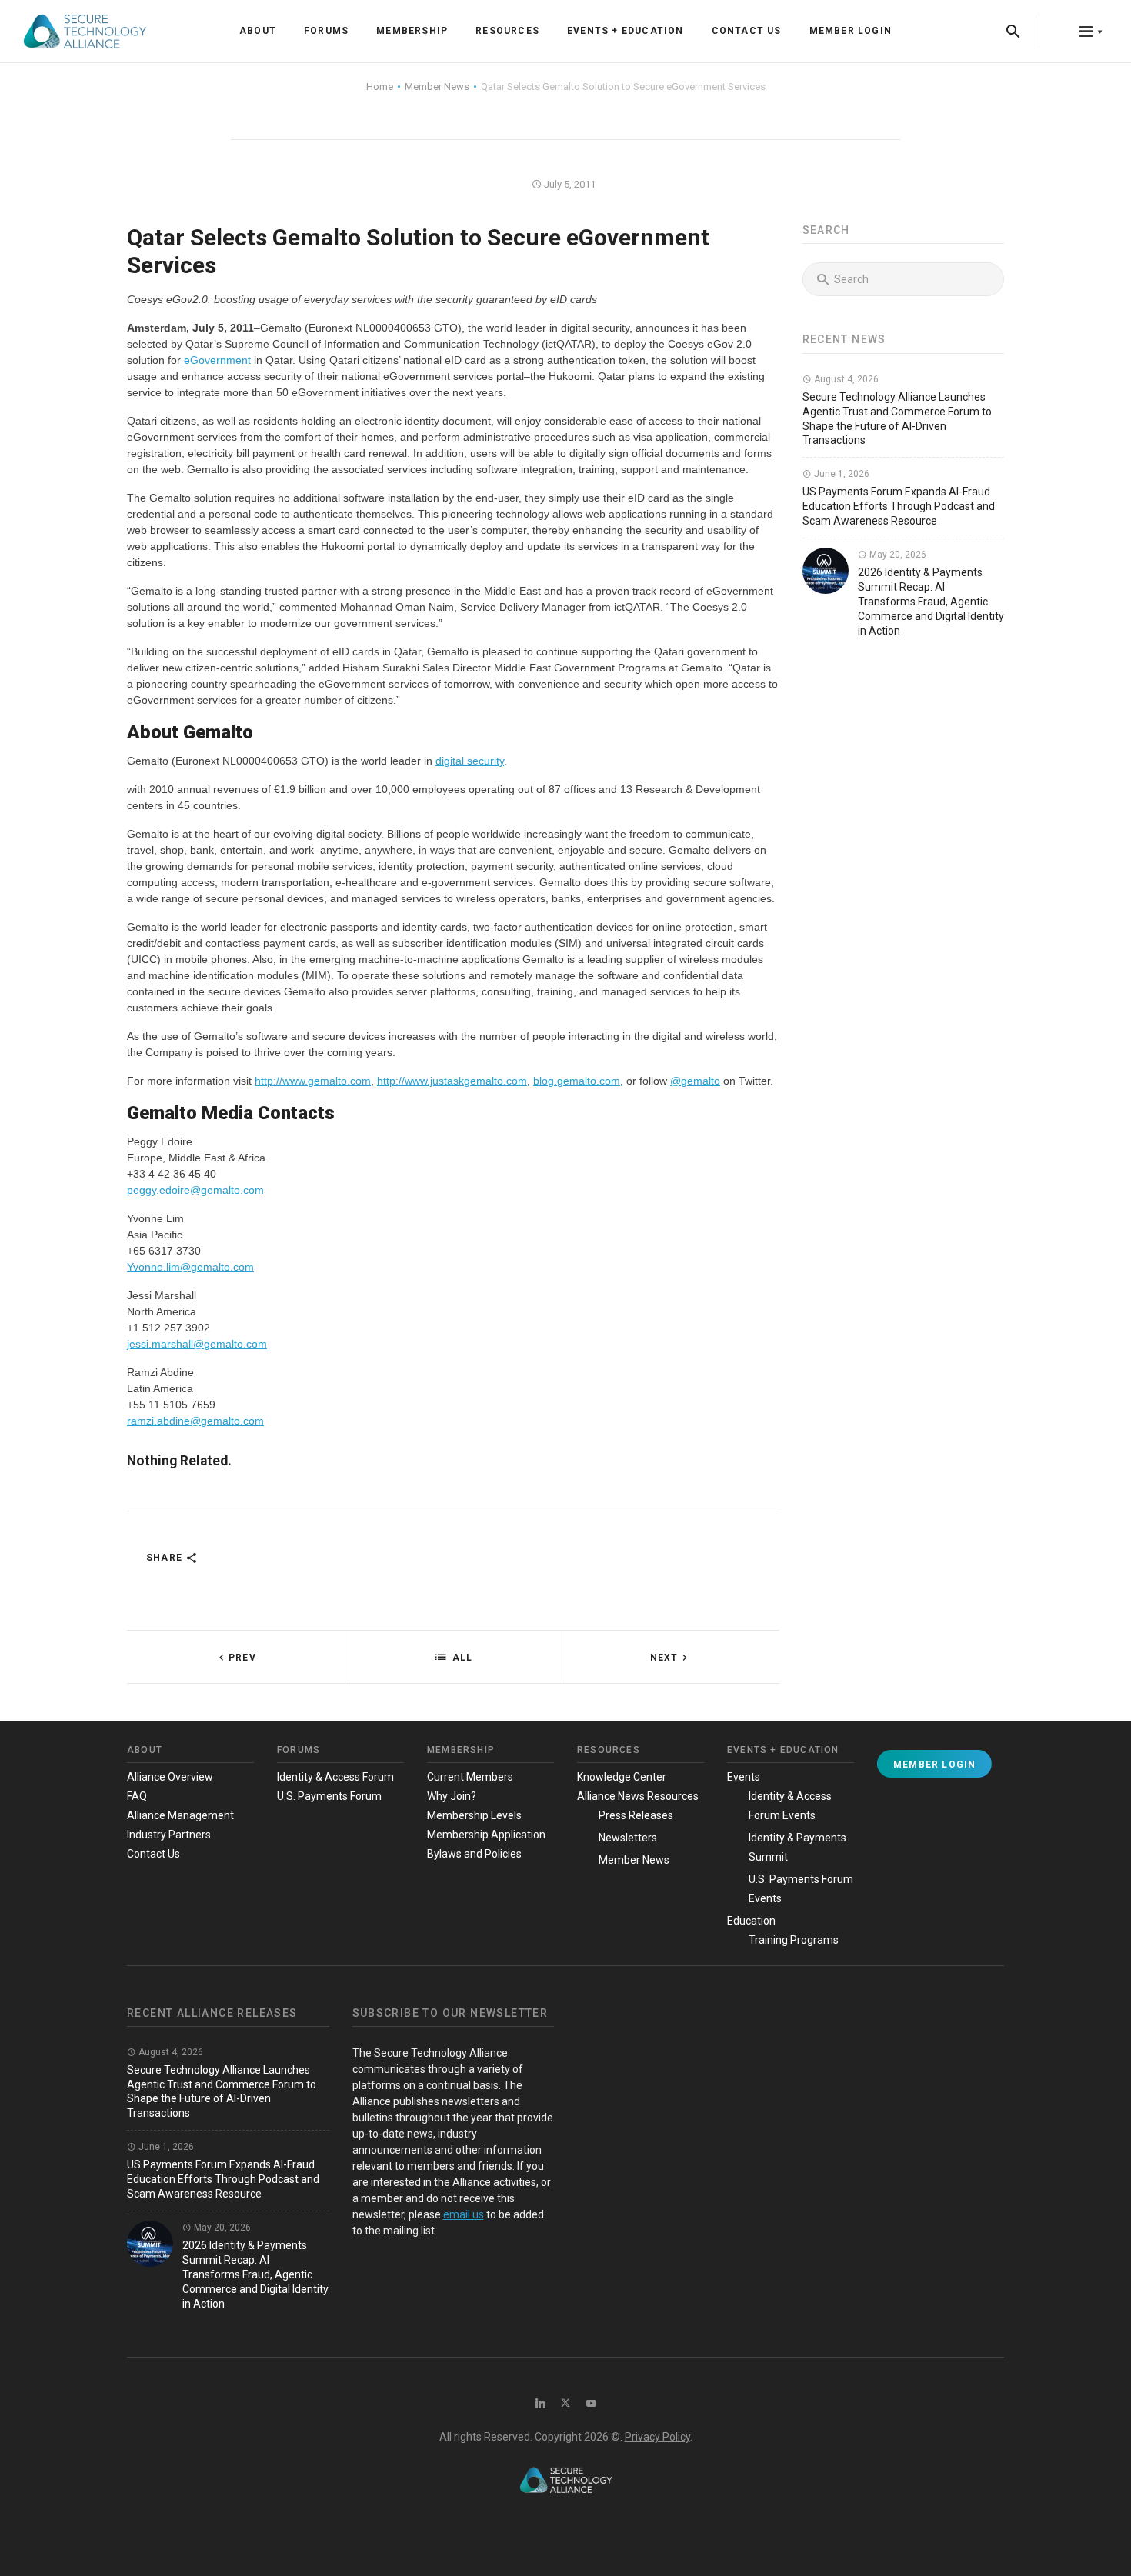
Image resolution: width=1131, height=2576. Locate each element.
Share (166, 1558)
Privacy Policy (657, 2437)
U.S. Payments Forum (329, 1796)
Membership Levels (474, 1815)
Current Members (470, 1777)
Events (744, 1777)
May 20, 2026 (897, 555)
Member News (634, 1860)
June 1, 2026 (841, 474)
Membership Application (486, 1835)
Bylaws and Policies (474, 1854)
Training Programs (794, 1940)
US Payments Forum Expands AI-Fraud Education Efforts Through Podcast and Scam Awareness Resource (899, 506)
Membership (412, 31)
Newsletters (628, 1838)
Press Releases (636, 1815)
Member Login (851, 31)
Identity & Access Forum (335, 1777)
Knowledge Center (622, 1777)
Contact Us (747, 31)
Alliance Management (180, 1815)
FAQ (137, 1796)
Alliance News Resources (638, 1796)
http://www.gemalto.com (313, 1081)
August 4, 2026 (845, 379)
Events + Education (626, 31)
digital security (470, 761)
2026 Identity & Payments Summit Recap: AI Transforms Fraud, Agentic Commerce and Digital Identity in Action (931, 602)
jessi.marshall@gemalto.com (197, 1344)
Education (751, 1921)
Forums (326, 31)
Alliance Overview (170, 1777)
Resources (507, 31)
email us (464, 2214)
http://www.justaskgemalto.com (452, 1081)
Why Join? (452, 1796)
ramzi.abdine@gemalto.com (195, 1421)
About (258, 31)
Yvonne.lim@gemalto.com (190, 1267)
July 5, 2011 (569, 184)
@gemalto (695, 1081)
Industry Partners (169, 1835)
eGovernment (217, 360)
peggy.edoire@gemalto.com (195, 1190)
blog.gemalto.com (577, 1081)
